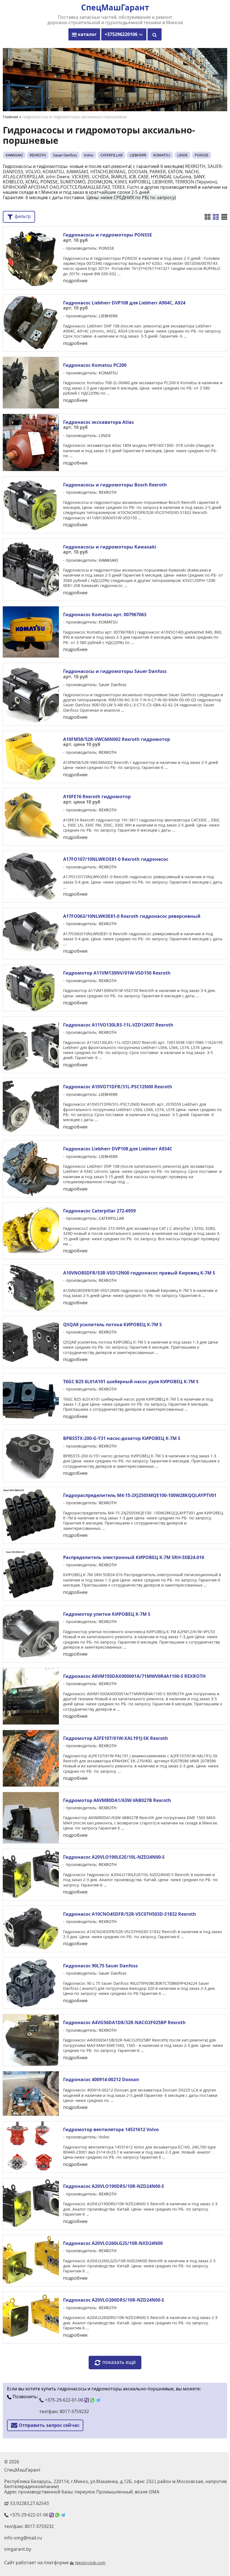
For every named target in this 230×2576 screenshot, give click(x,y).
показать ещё (119, 2362)
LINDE (182, 155)
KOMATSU (162, 155)
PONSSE (202, 155)
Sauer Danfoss (65, 155)
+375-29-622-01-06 (64, 2400)
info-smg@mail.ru (23, 2538)
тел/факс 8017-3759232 (64, 2411)
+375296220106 (122, 34)
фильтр (22, 216)
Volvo (89, 155)
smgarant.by (18, 2549)
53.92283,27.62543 (29, 2503)
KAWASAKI (14, 155)
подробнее (75, 281)
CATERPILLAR (111, 155)
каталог (87, 34)
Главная (11, 117)
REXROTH (38, 155)
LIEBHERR (138, 155)
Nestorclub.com (90, 2563)
